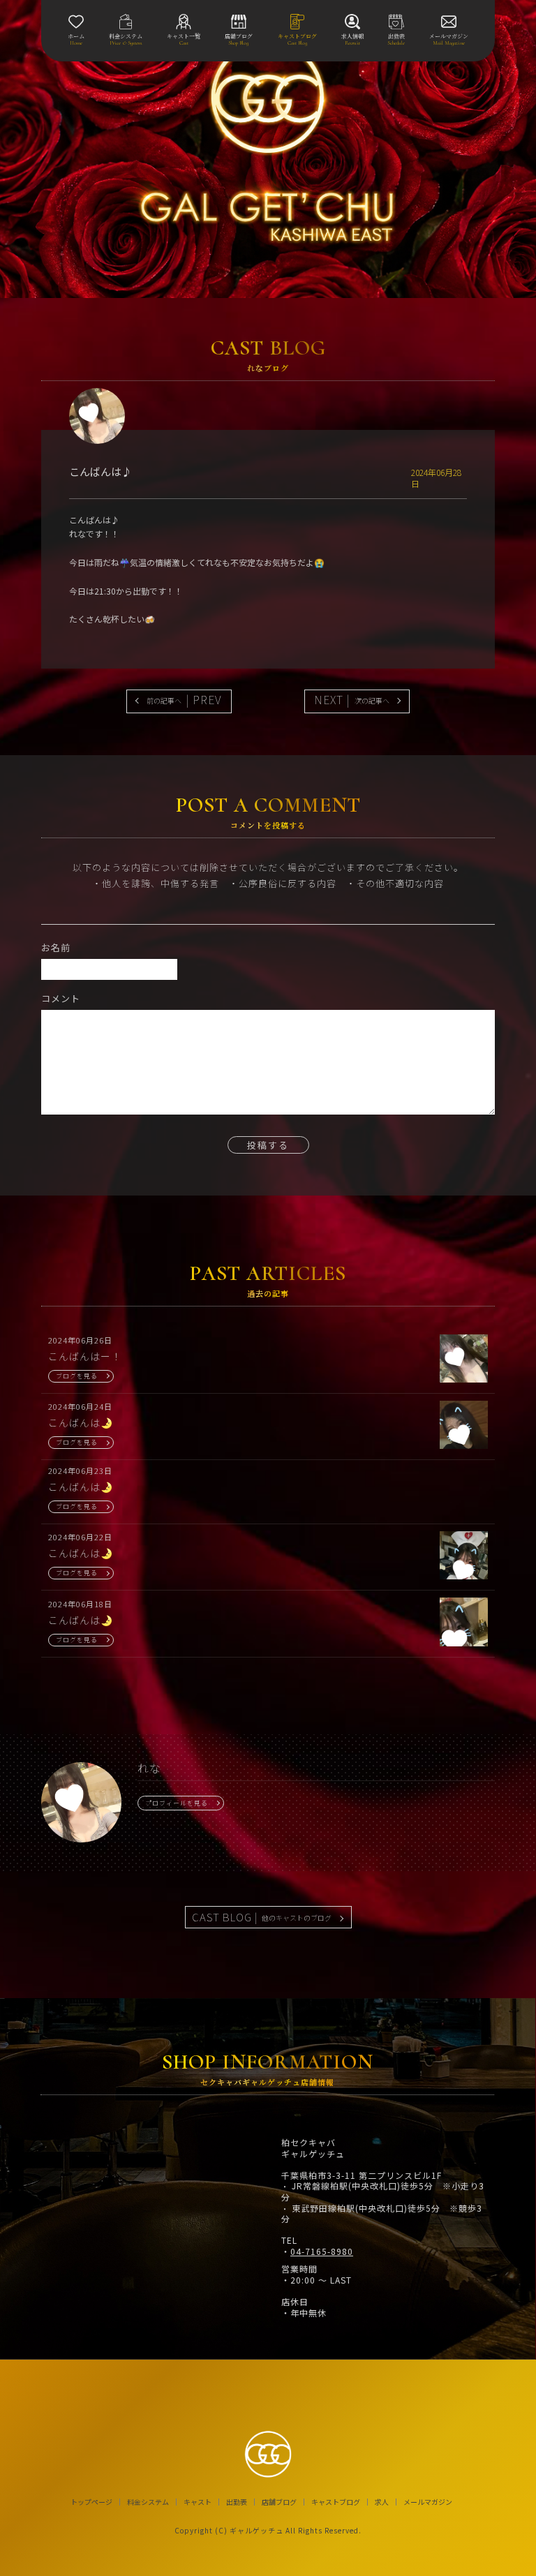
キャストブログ (336, 2502)
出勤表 (237, 2502)
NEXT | (352, 699)
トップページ (91, 2502)
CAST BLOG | (262, 1917)
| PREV (184, 699)
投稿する (268, 1145)
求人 (382, 2502)
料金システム (148, 2502)
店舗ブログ (279, 2502)
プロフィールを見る (177, 1803)
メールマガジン (428, 2502)
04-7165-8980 (322, 2251)
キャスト (198, 2502)
